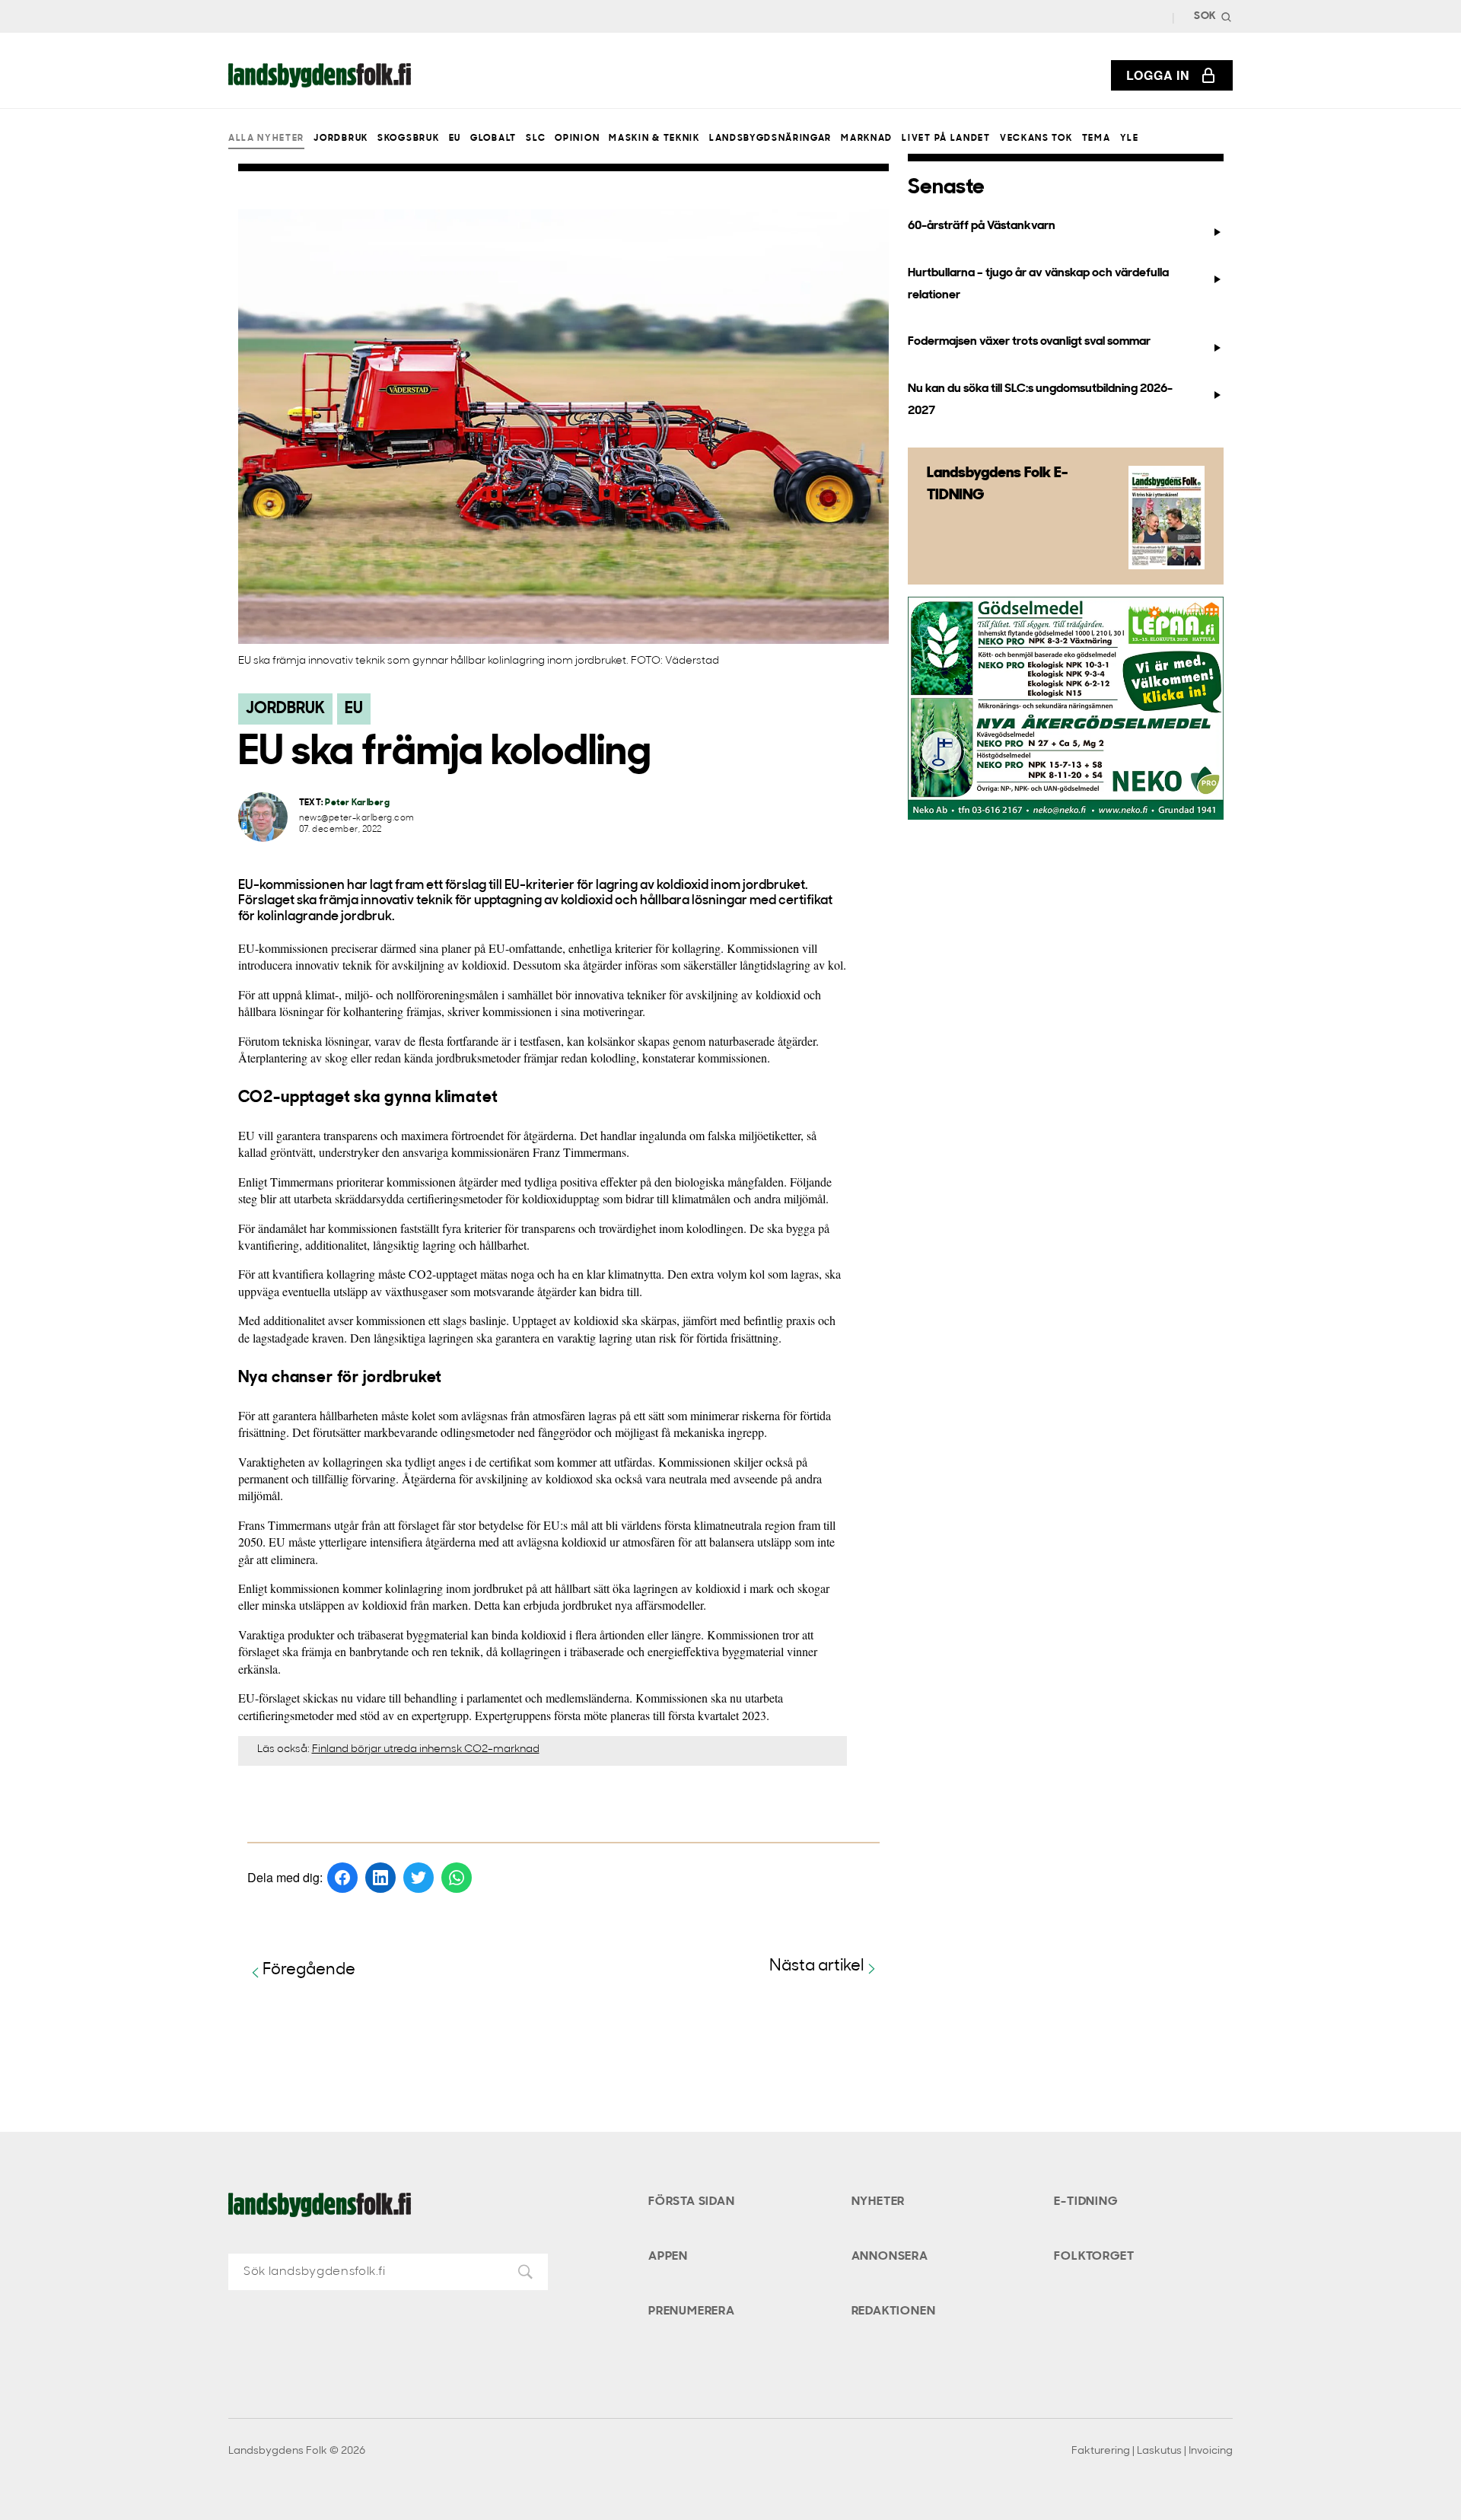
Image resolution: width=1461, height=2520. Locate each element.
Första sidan (692, 2202)
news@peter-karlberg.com (357, 819)
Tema (1097, 139)
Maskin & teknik (654, 139)
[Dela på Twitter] (419, 1878)
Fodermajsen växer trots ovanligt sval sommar (1029, 342)
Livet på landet (946, 139)
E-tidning (1085, 2202)
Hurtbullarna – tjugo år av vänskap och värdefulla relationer (1038, 284)
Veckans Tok (1036, 139)
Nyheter (879, 2202)
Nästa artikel (817, 1966)
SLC (536, 139)
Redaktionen (894, 2311)
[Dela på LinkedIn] (380, 1878)
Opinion (577, 139)
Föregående (309, 1970)
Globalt (493, 139)
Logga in (1158, 75)
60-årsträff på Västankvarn (982, 226)
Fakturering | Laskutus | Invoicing (1152, 2451)
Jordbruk (341, 139)
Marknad (867, 139)
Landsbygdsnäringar (770, 139)
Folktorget (1094, 2257)
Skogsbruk (408, 139)
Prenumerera (692, 2311)
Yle (1130, 139)
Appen (668, 2257)
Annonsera (890, 2257)
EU (455, 139)
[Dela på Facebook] (342, 1878)
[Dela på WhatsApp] (457, 1878)
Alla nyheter (266, 139)
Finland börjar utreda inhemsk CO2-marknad (426, 1749)
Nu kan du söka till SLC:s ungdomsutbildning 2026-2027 (1040, 400)
